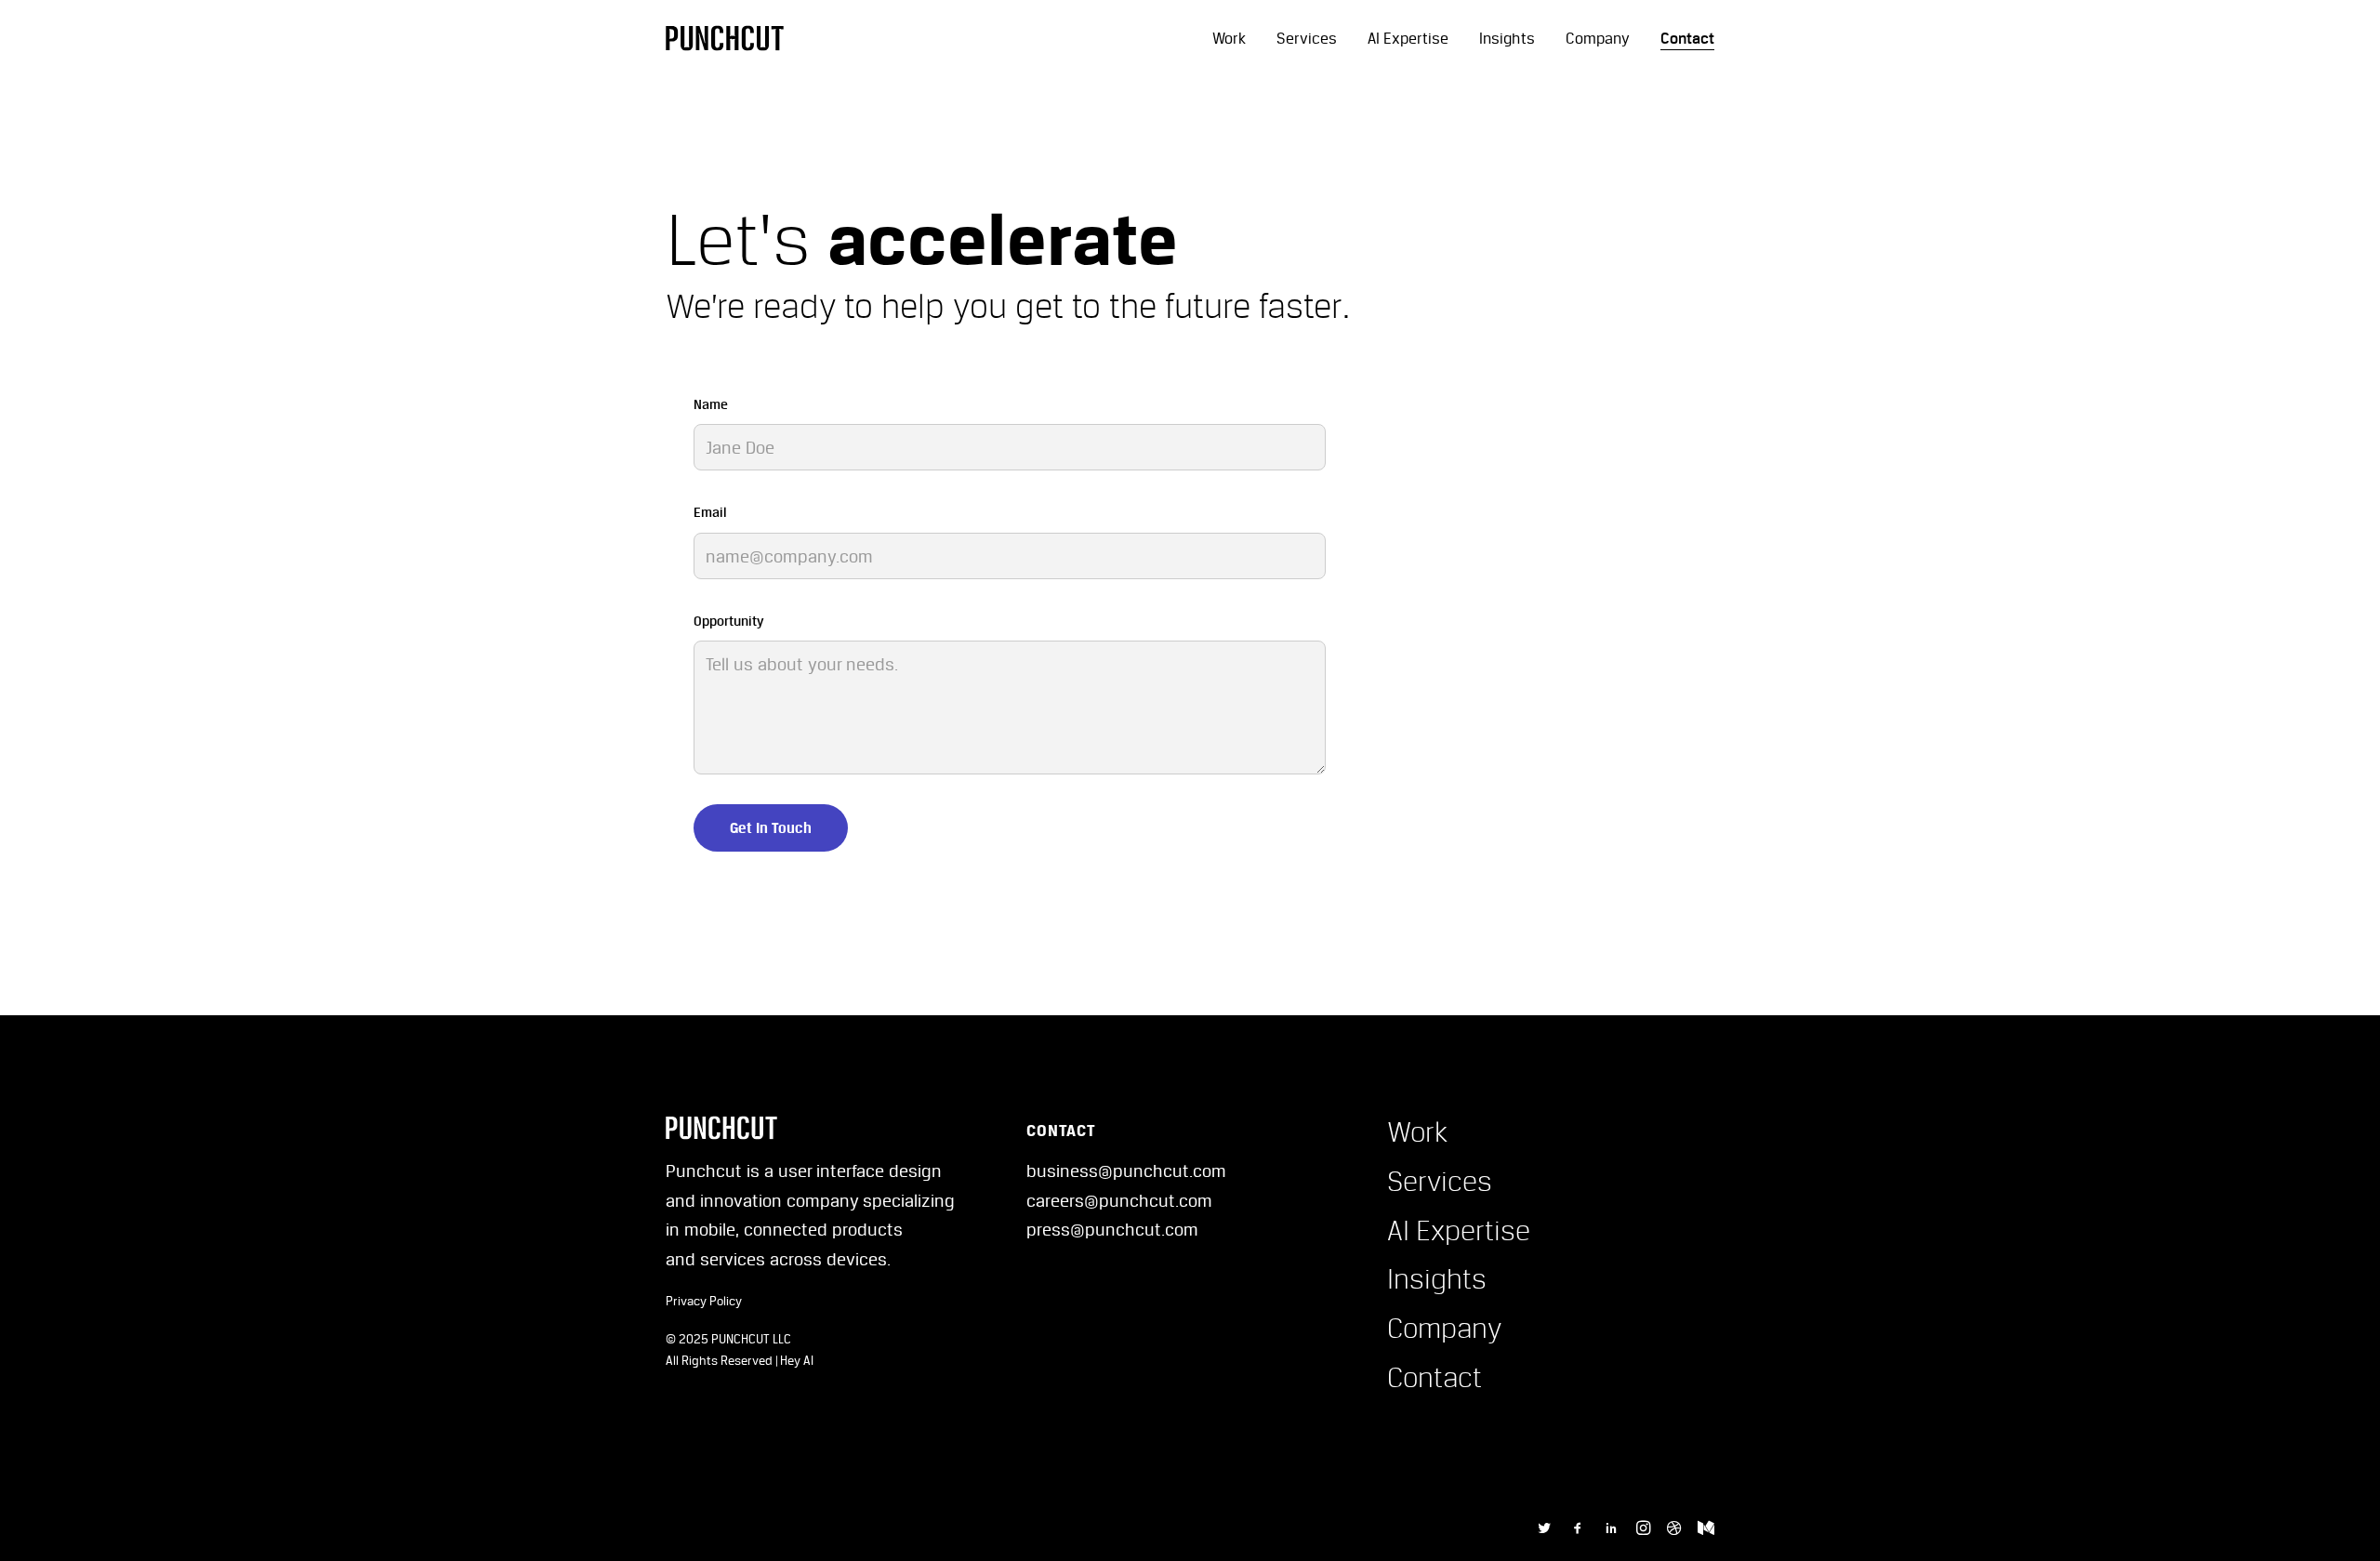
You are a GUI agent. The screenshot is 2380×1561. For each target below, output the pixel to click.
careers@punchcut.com (1119, 1200)
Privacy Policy (704, 1301)
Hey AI (797, 1360)
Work (1229, 38)
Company (1598, 38)
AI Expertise (1408, 38)
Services (1307, 38)
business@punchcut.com (1126, 1171)
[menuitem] (1236, 38)
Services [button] (1440, 1181)
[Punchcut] (725, 38)
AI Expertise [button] (1459, 1230)
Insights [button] (1437, 1278)
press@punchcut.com (1112, 1229)
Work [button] (1417, 1131)
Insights (1507, 38)
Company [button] (1445, 1328)
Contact (1687, 38)
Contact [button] (1435, 1377)
